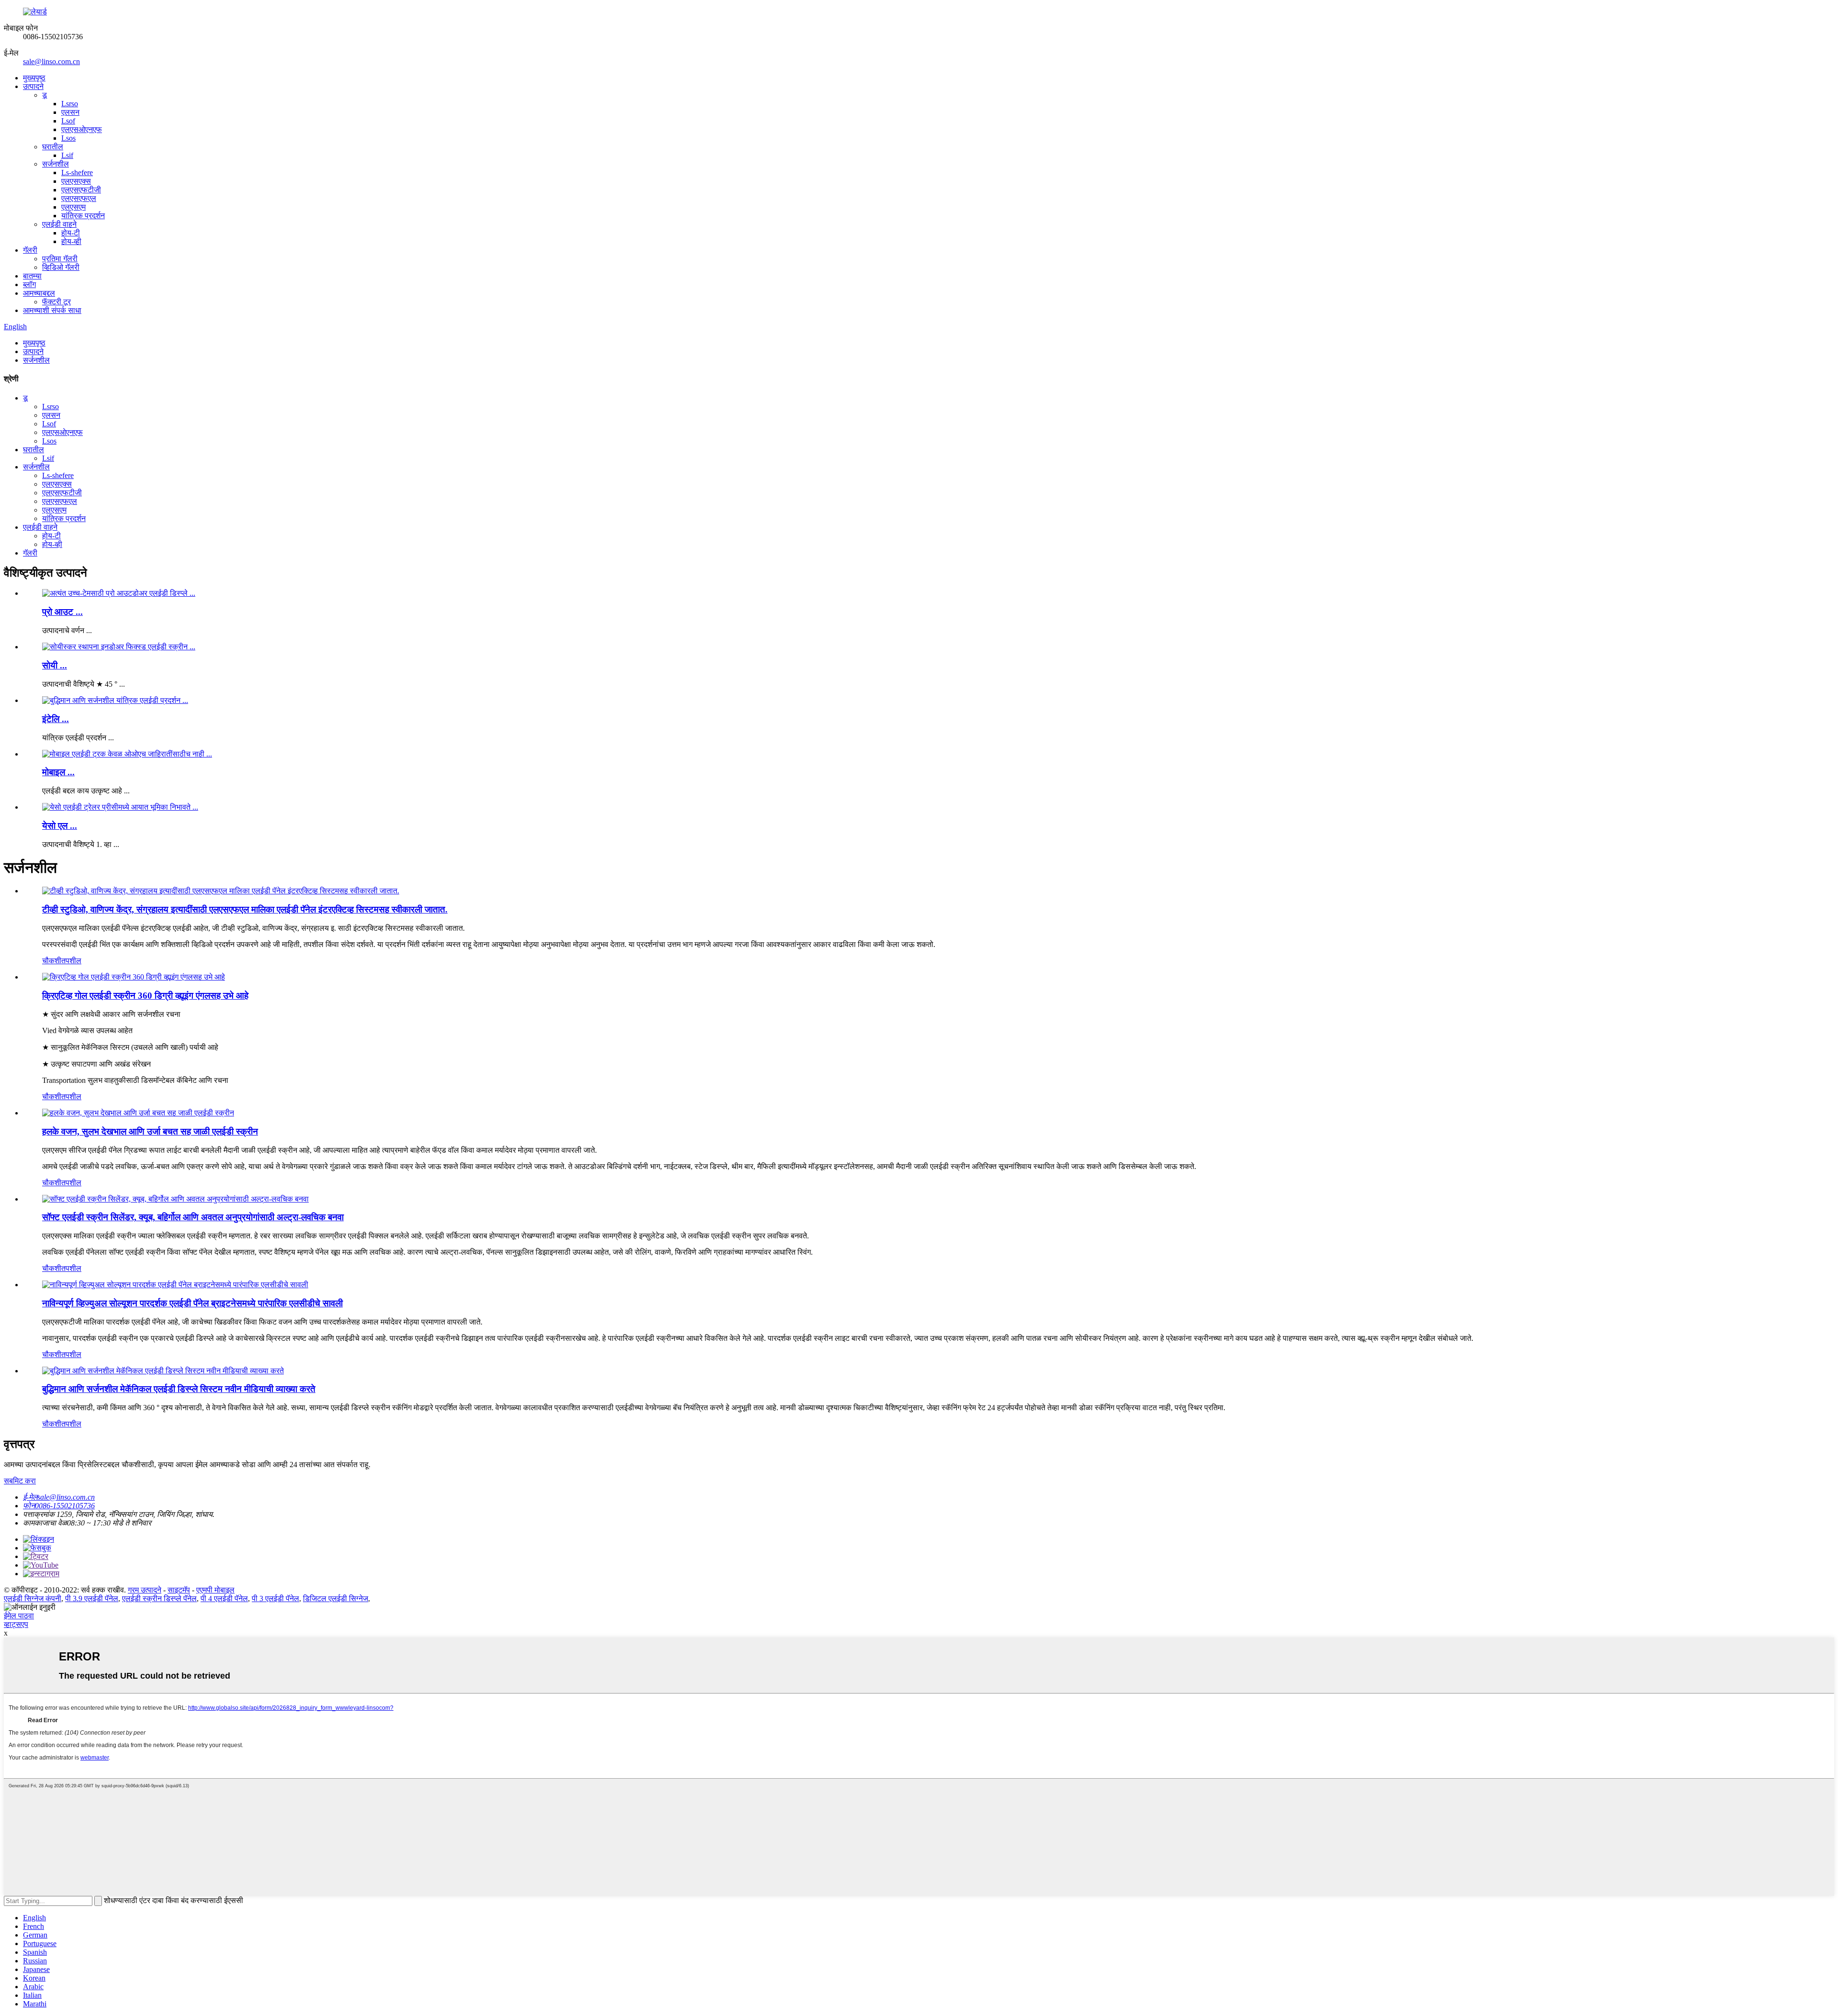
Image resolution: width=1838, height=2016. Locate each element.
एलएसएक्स (76, 181)
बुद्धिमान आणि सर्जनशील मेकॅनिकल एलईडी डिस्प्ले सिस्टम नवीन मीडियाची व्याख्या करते (179, 1389)
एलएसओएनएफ (82, 129)
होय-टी (71, 233)
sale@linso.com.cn (51, 61)
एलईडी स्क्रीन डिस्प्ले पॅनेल (159, 1598)
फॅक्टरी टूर (56, 302)
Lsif (67, 155)
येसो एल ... (60, 826)
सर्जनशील (56, 164)
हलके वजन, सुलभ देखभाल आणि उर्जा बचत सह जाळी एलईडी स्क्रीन (150, 1131)
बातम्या (32, 276)
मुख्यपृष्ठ (34, 78)
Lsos (68, 138)
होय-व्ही (71, 241)
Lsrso (70, 104)
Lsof (68, 121)
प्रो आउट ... (62, 612)
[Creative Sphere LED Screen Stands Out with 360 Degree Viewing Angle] (134, 977)
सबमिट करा (20, 1481)
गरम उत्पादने (145, 1590)
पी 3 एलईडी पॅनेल (275, 1598)
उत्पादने (33, 86)
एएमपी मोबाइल (215, 1590)
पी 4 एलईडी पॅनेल (224, 1598)
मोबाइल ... (58, 772)
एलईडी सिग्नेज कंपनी (33, 1598)
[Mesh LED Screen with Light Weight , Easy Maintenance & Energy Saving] (138, 1113)
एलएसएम (73, 207)
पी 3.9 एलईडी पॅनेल (92, 1598)
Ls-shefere (77, 173)
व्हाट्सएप (16, 1624)
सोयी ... (55, 665)
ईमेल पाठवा (19, 1616)
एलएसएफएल (79, 198)
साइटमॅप (179, 1590)
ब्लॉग (29, 284)
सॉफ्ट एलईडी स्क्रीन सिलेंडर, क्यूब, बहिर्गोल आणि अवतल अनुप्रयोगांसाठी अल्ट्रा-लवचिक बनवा (193, 1217)
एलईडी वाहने (59, 224)
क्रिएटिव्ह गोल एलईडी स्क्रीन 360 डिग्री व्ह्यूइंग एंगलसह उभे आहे (145, 996)
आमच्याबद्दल (39, 293)
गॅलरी (30, 250)
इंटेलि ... (56, 719)
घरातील (53, 147)
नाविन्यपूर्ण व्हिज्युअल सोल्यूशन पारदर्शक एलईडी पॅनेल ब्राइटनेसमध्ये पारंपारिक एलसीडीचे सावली (192, 1303)
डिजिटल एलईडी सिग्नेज (336, 1598)
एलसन (70, 112)
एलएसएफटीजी (81, 190)
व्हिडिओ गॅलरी (61, 267)
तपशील (71, 961)
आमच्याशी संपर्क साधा (52, 310)
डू (45, 95)
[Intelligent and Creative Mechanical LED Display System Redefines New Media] (163, 1371)
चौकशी (52, 961)
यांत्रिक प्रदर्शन (83, 216)
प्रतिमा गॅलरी (60, 259)
